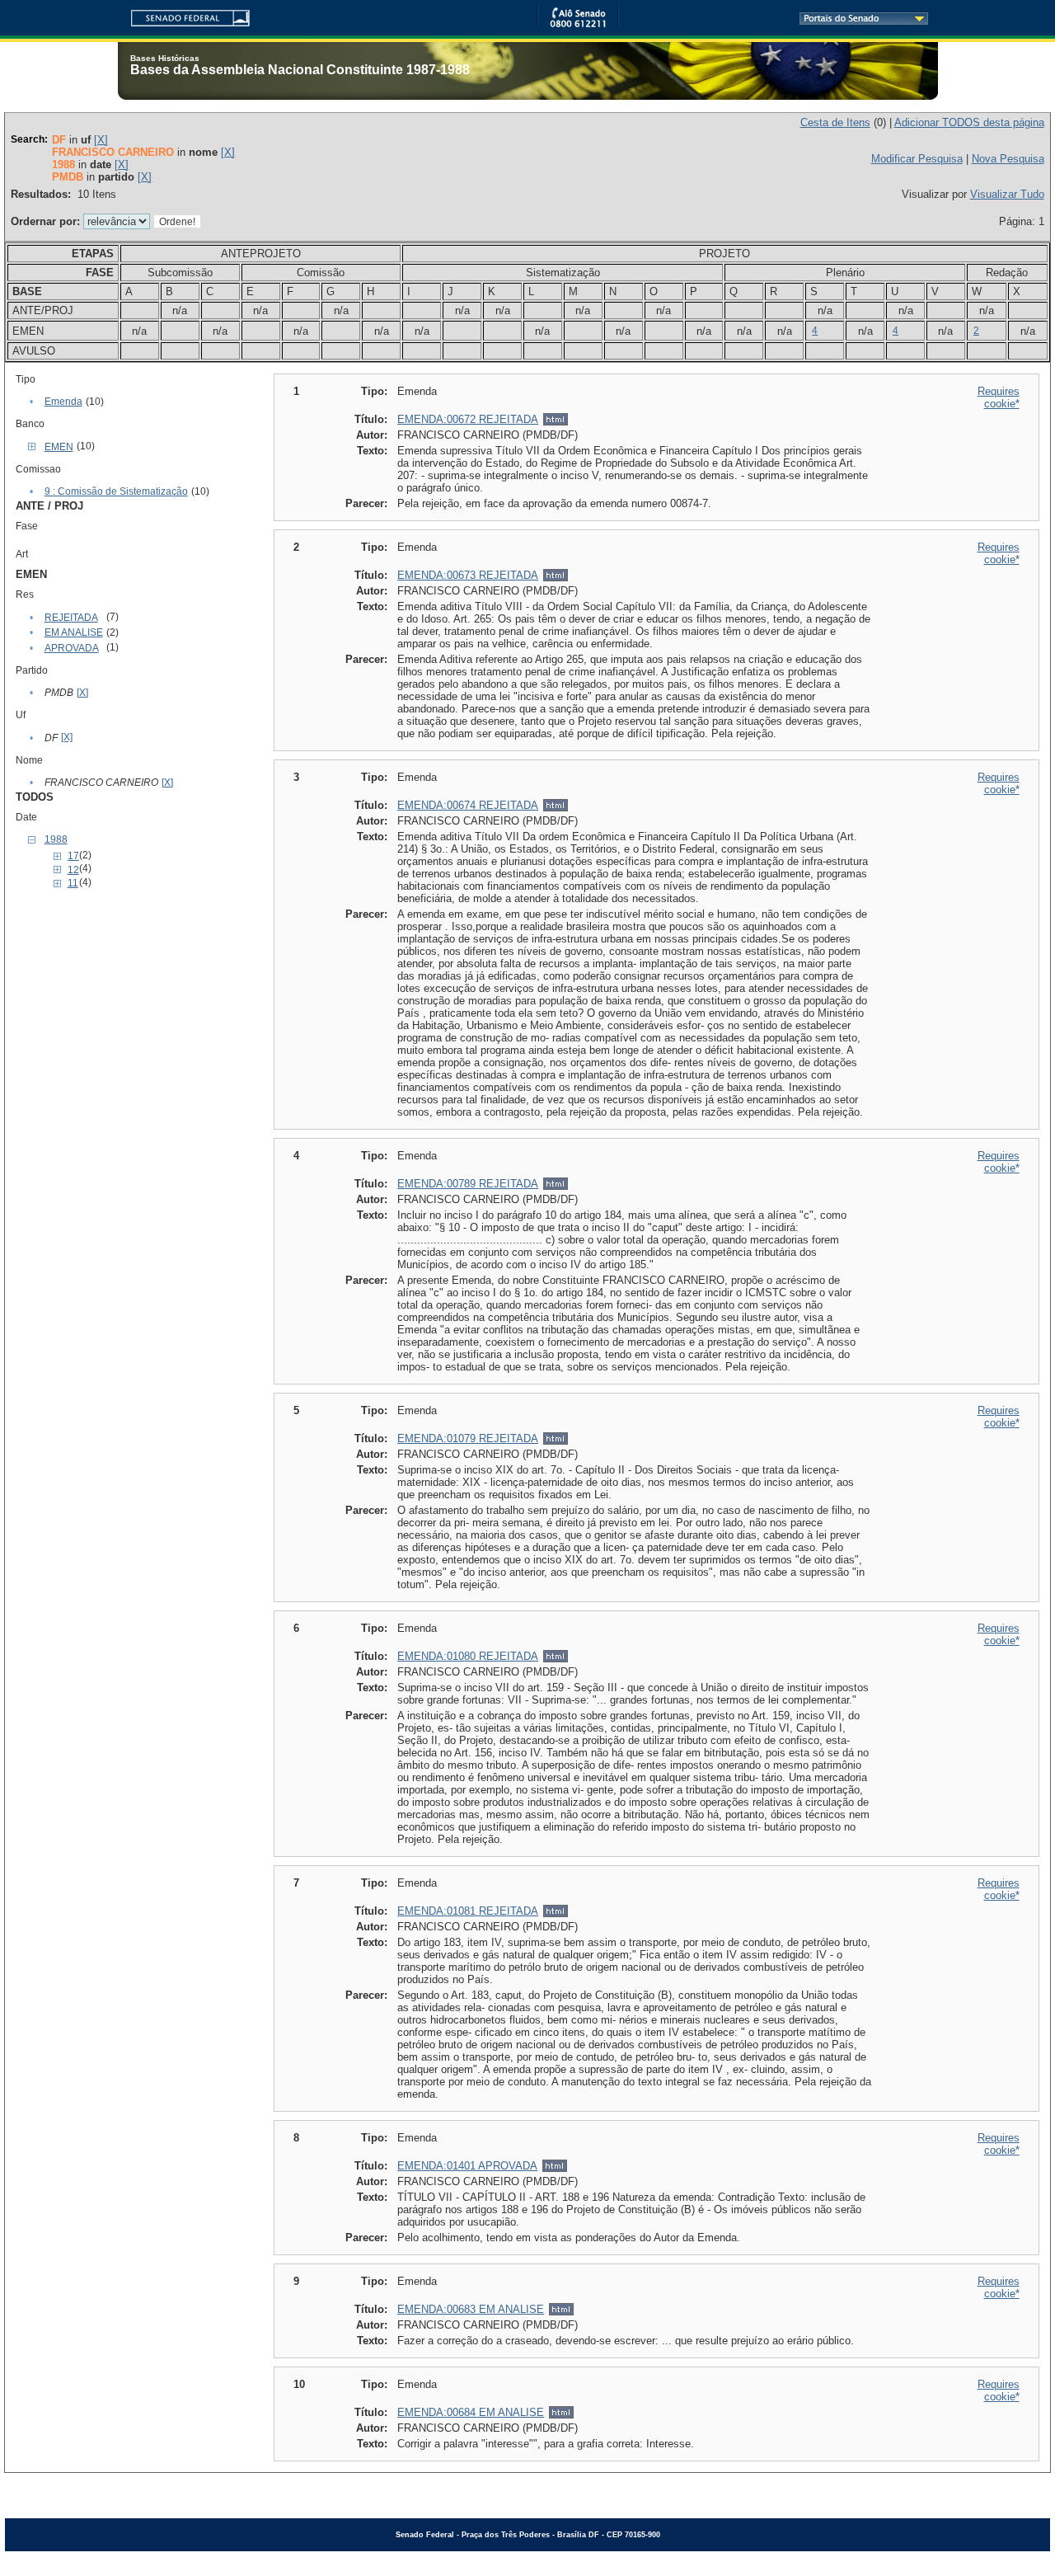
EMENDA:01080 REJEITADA (468, 1656)
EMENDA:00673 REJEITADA (468, 575)
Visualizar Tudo (1007, 194)
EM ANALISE (74, 632)
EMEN (59, 447)
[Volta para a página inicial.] (184, 15)
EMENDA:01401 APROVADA (467, 2166)
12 (73, 870)
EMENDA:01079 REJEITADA (468, 1438)
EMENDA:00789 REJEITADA (468, 1184)
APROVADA (72, 648)
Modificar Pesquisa (917, 159)
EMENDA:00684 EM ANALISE (471, 2412)
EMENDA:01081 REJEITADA (468, 1911)
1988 (56, 839)
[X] (101, 140)
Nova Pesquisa (1008, 159)
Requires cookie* (999, 397)
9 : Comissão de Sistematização (116, 491)
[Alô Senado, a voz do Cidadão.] (578, 24)
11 (73, 883)
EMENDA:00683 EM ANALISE (471, 2309)
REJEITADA (71, 618)
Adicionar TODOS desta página (969, 122)
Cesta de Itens (835, 122)
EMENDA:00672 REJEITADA (468, 419)
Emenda (63, 402)
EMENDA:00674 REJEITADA (468, 805)
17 (73, 856)
